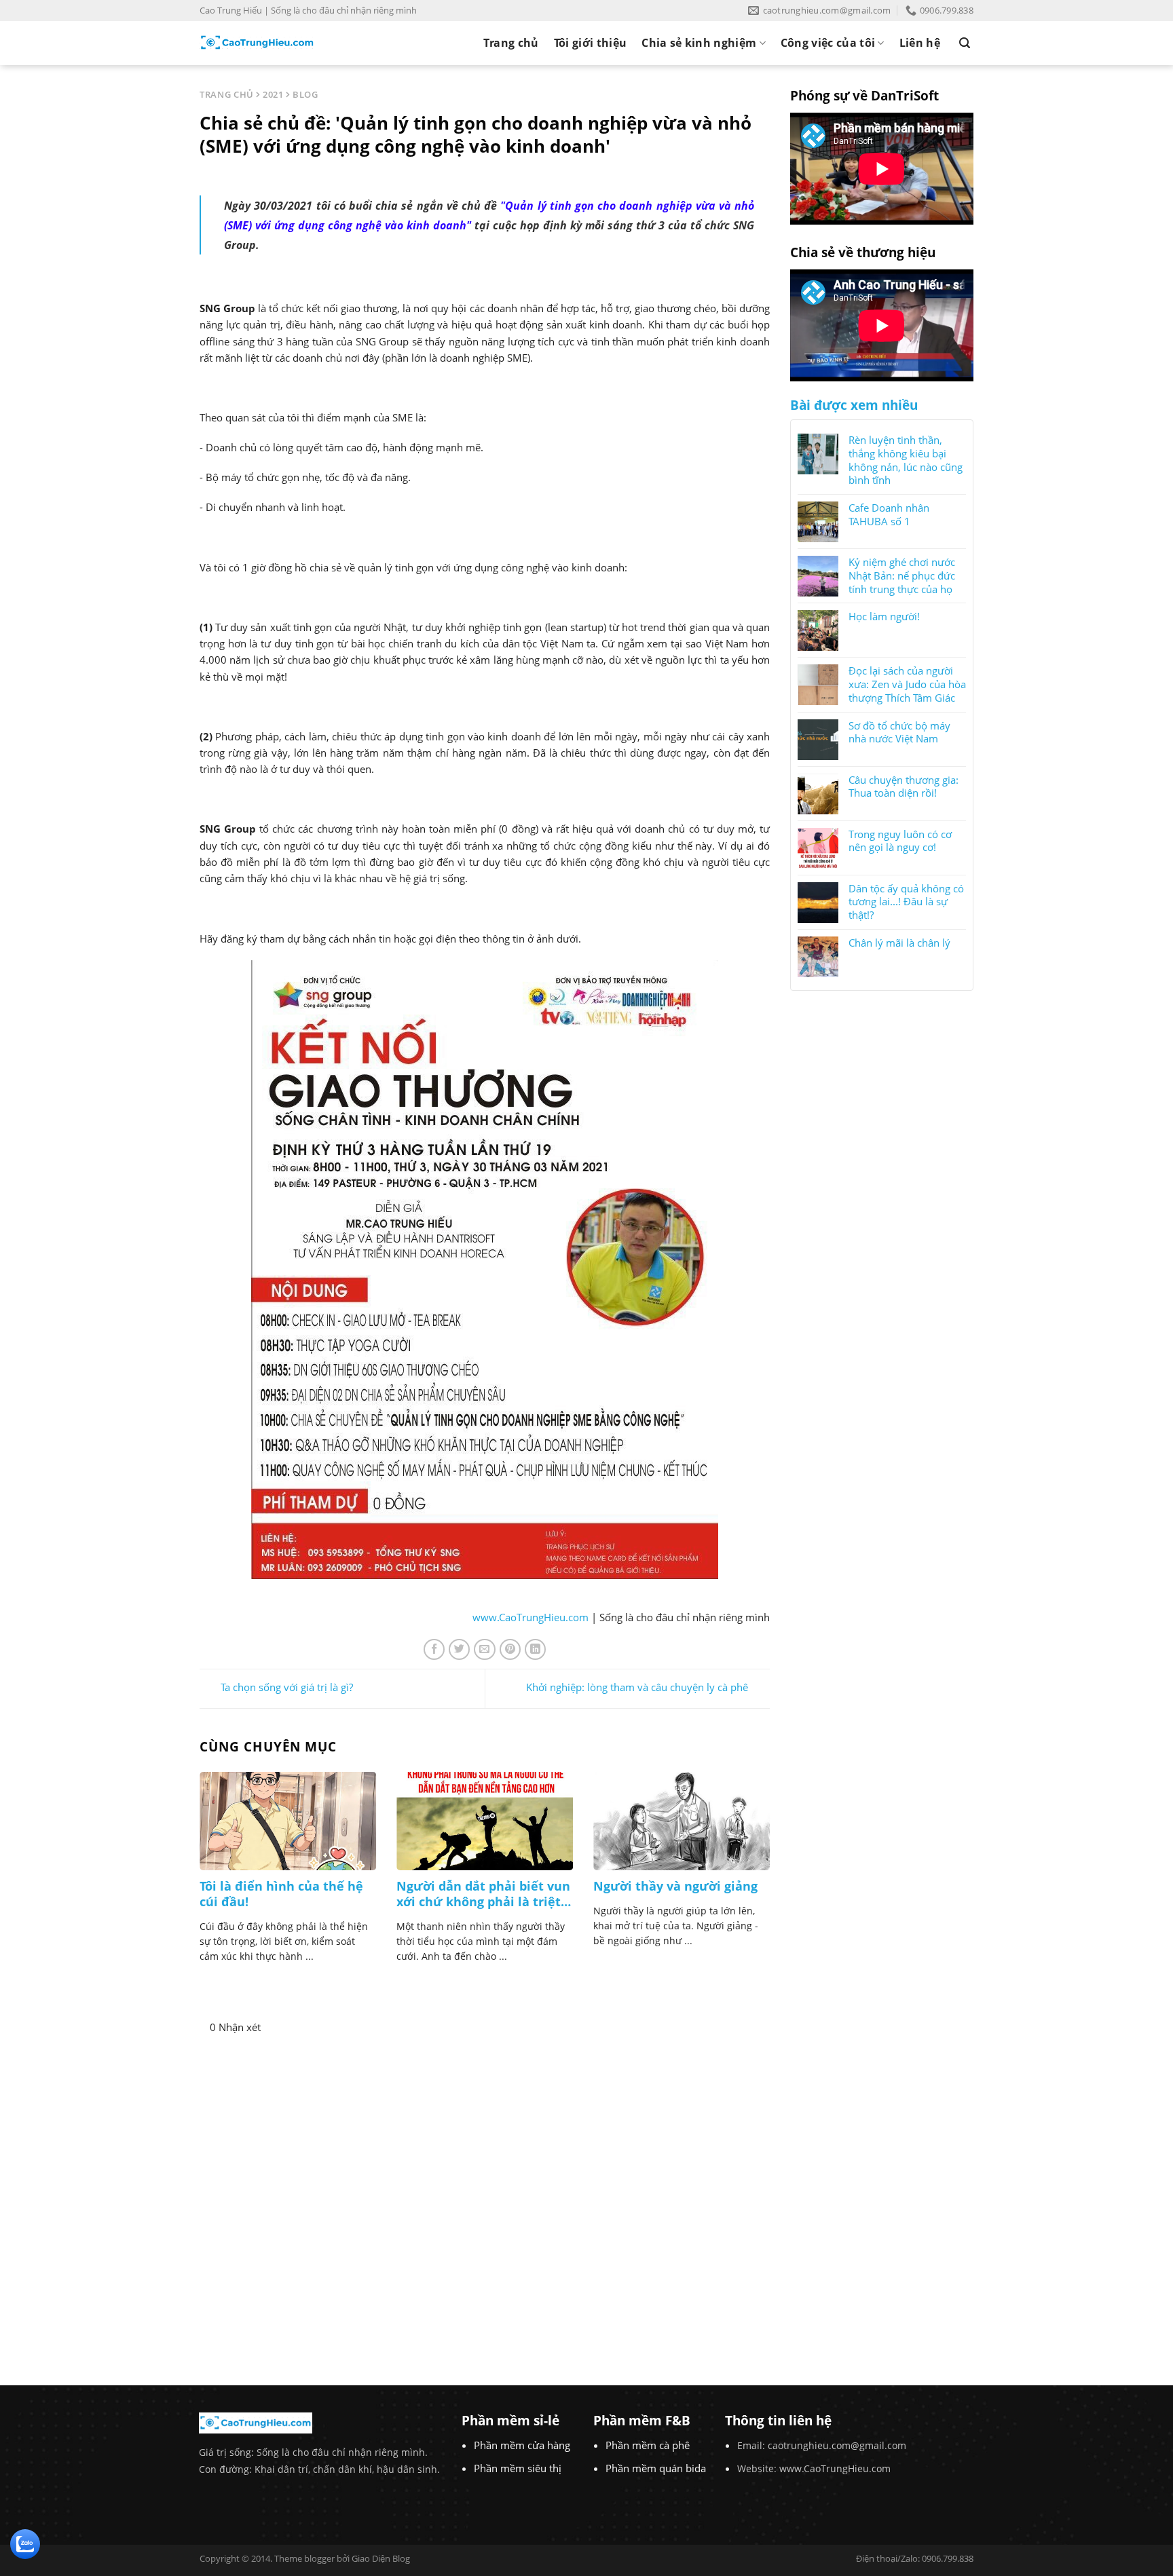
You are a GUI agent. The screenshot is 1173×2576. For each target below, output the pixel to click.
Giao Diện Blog (381, 2558)
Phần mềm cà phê (648, 2445)
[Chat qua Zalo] (25, 2543)
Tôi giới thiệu (590, 43)
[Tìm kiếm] (965, 43)
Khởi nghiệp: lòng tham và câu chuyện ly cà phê (637, 1688)
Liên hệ (920, 43)
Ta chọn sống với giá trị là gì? (287, 1688)
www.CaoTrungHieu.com (530, 1617)
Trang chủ (511, 43)
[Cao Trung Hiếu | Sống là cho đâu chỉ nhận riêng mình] (257, 43)
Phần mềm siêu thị (518, 2468)
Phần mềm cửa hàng (522, 2445)
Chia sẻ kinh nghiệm (699, 43)
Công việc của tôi (828, 43)
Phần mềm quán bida (656, 2468)
